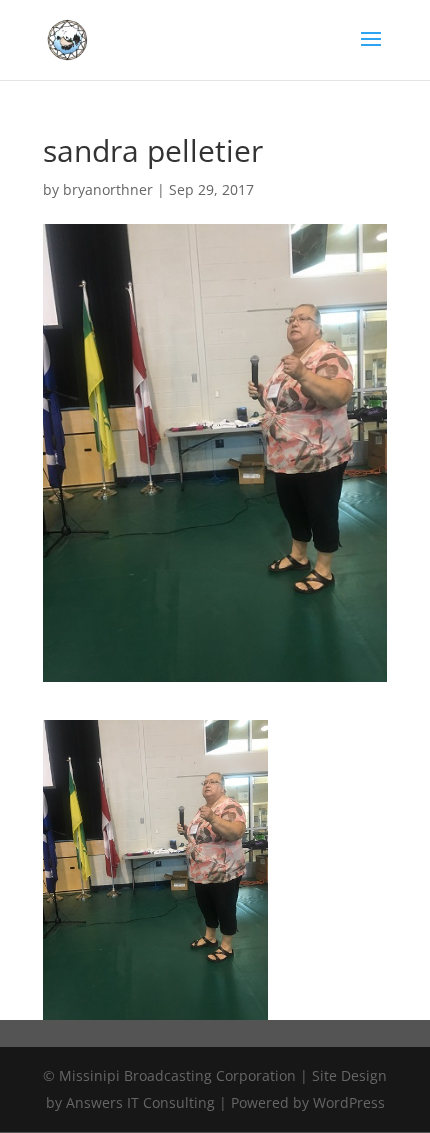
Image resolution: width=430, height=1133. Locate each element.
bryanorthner (108, 189)
